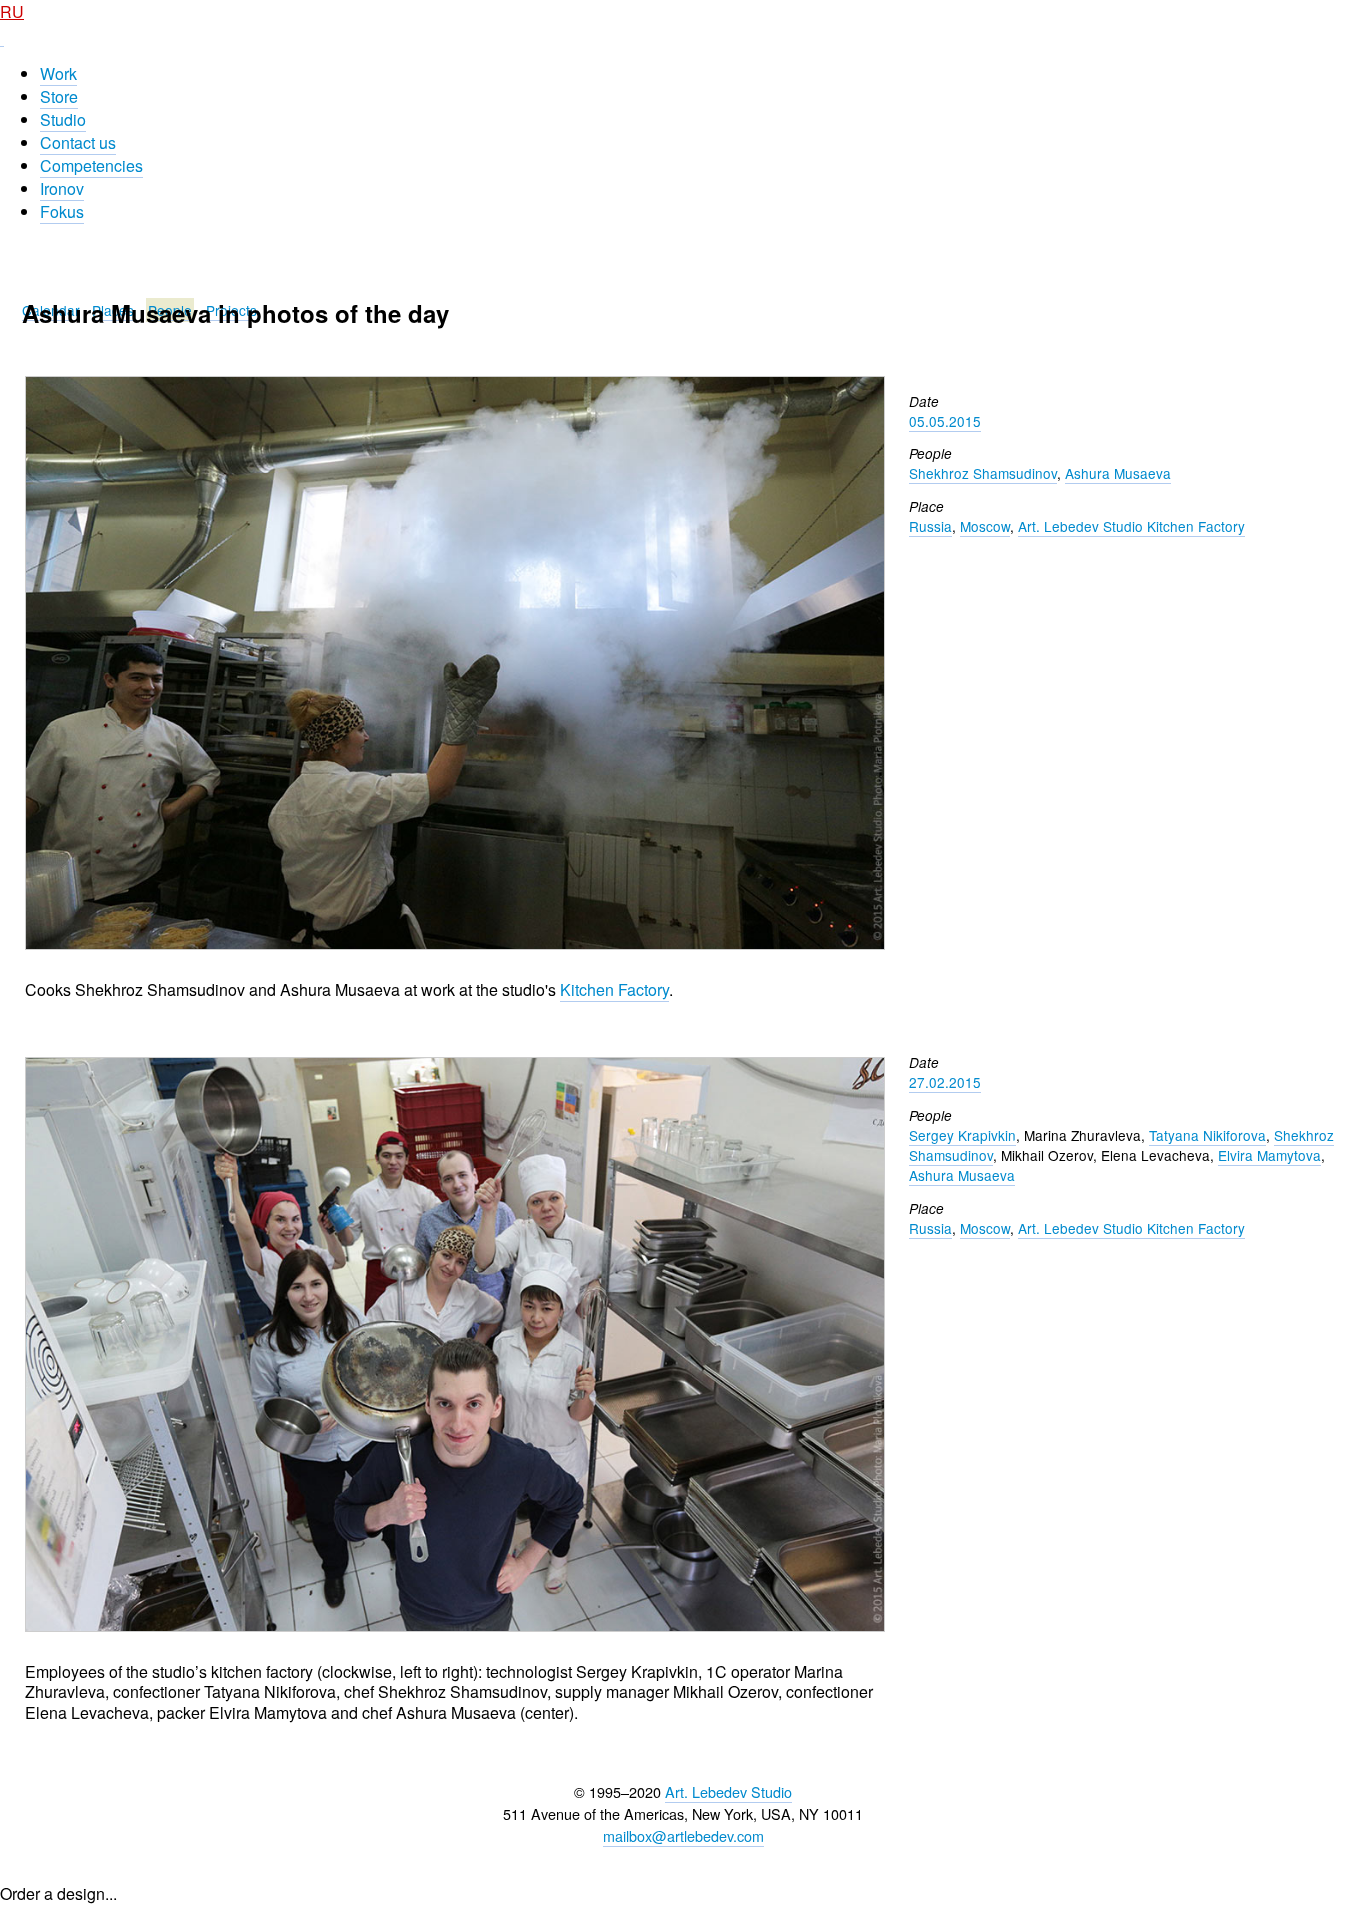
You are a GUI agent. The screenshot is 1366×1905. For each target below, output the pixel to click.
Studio (63, 119)
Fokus (62, 211)
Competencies (91, 165)
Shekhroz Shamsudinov (983, 473)
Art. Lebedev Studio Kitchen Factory (1131, 526)
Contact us (78, 142)
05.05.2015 (945, 421)
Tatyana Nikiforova (1207, 1135)
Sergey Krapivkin (962, 1135)
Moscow (985, 526)
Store (59, 96)
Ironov (62, 188)
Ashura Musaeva (1118, 473)
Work (58, 73)
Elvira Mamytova (1269, 1155)
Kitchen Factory (614, 989)
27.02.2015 (945, 1082)
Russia (930, 526)
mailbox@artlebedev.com (683, 1835)
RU (12, 11)
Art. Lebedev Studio (728, 1791)
